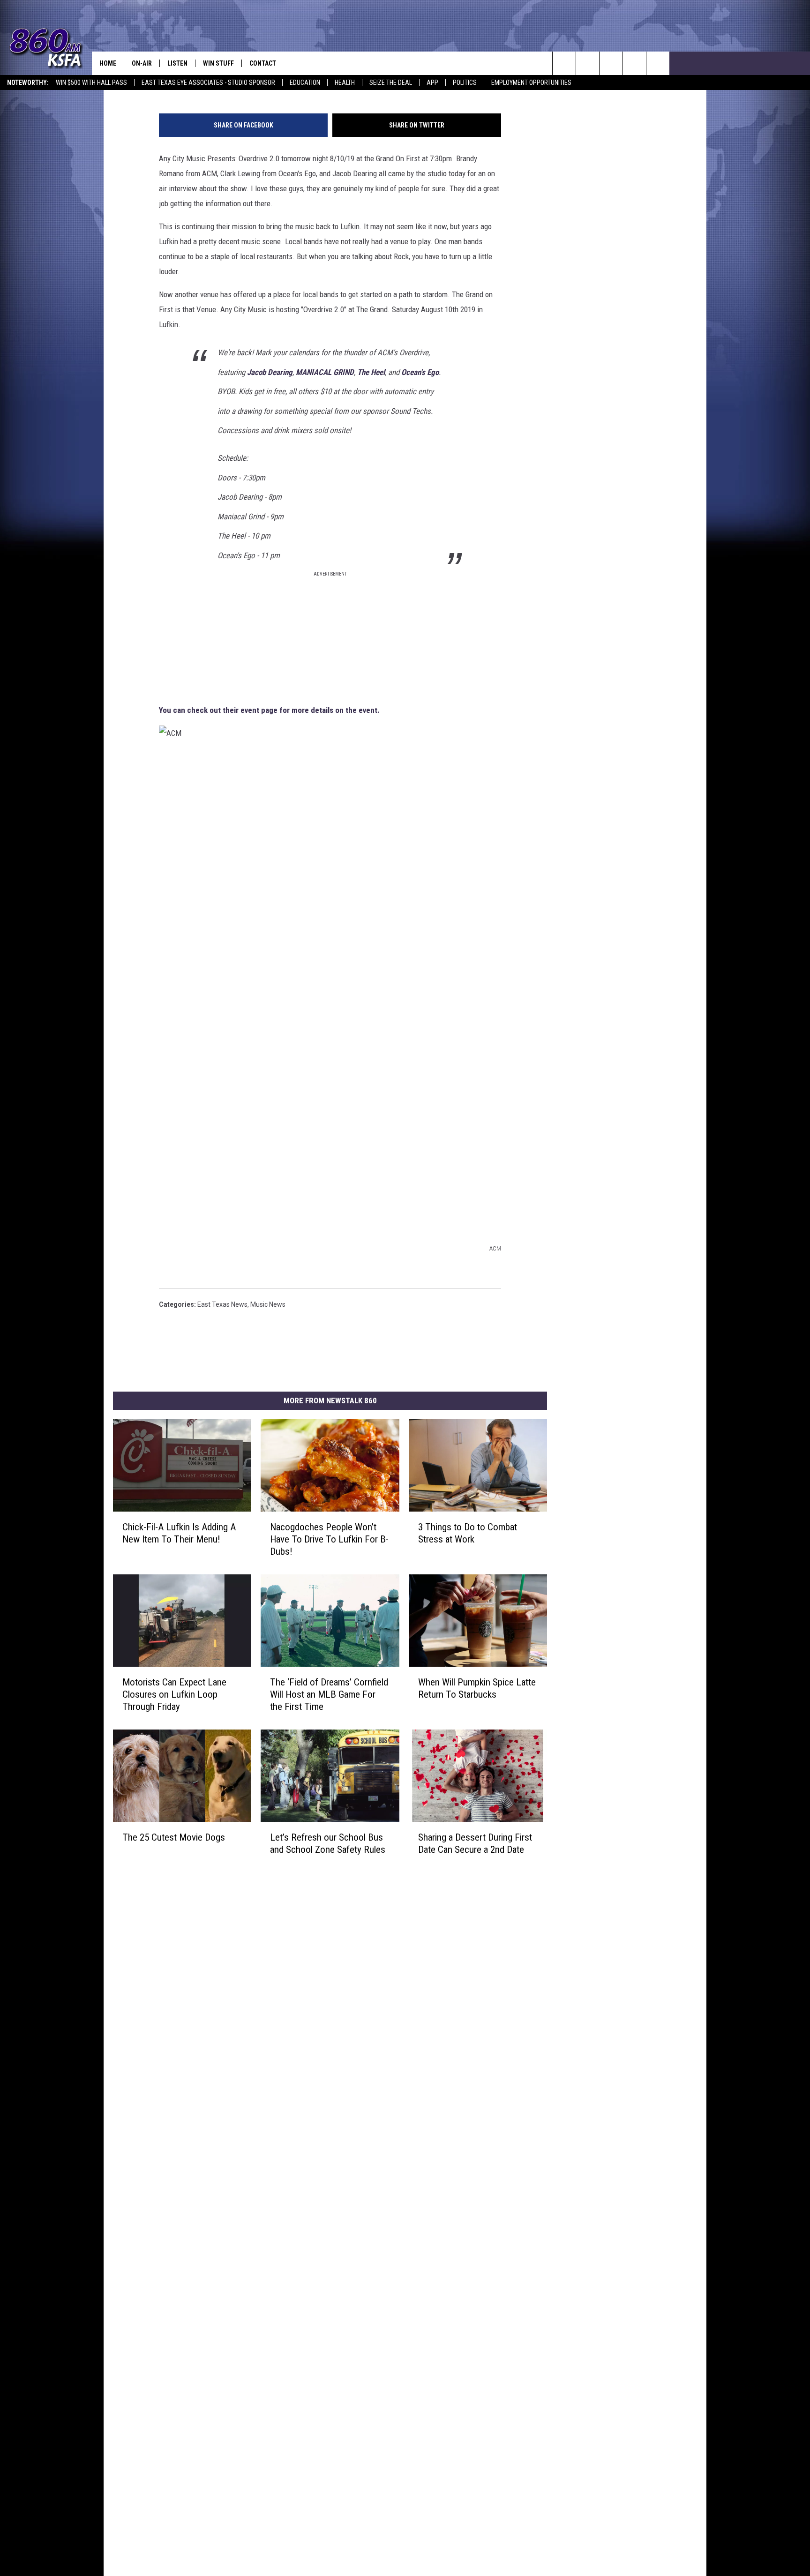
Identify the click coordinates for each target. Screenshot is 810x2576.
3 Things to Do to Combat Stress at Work (468, 1533)
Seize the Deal (391, 82)
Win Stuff (218, 63)
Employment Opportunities (531, 82)
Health (345, 82)
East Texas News (222, 1304)
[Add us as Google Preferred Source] (588, 63)
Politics (465, 82)
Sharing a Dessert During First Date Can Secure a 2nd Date (475, 1843)
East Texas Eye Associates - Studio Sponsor (208, 82)
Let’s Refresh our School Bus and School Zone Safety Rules (328, 1843)
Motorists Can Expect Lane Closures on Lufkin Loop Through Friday (174, 1694)
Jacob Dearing (270, 372)
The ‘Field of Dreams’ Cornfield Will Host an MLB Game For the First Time (329, 1694)
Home (108, 63)
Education (305, 82)
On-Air (142, 63)
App (432, 82)
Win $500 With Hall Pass (91, 82)
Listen (177, 63)
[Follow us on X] (658, 63)
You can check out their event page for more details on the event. (269, 710)
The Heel (371, 372)
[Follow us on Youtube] (634, 63)
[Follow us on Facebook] (611, 63)
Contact (263, 63)
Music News (268, 1304)
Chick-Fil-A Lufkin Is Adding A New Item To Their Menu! (179, 1533)
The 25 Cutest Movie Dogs (174, 1837)
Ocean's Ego (420, 372)
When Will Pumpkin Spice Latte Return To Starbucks (477, 1688)
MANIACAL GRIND (325, 372)
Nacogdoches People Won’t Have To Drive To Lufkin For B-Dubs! (329, 1539)
